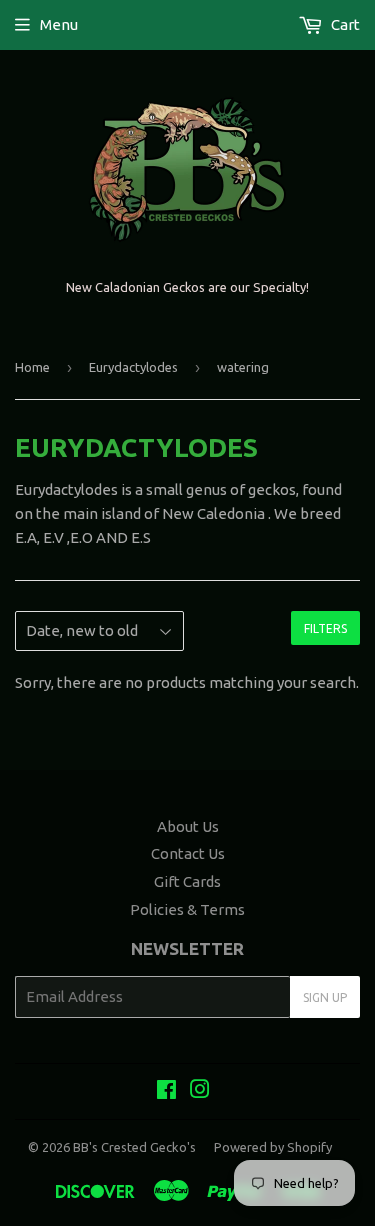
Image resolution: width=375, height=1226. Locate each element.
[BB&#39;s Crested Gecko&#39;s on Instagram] (200, 1091)
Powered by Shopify (273, 1147)
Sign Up (325, 997)
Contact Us (188, 853)
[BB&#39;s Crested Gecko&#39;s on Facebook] (166, 1091)
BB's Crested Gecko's (134, 1147)
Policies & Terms (187, 909)
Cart (344, 24)
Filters (325, 628)
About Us (188, 826)
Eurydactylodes (133, 367)
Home (32, 367)
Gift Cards (187, 881)
